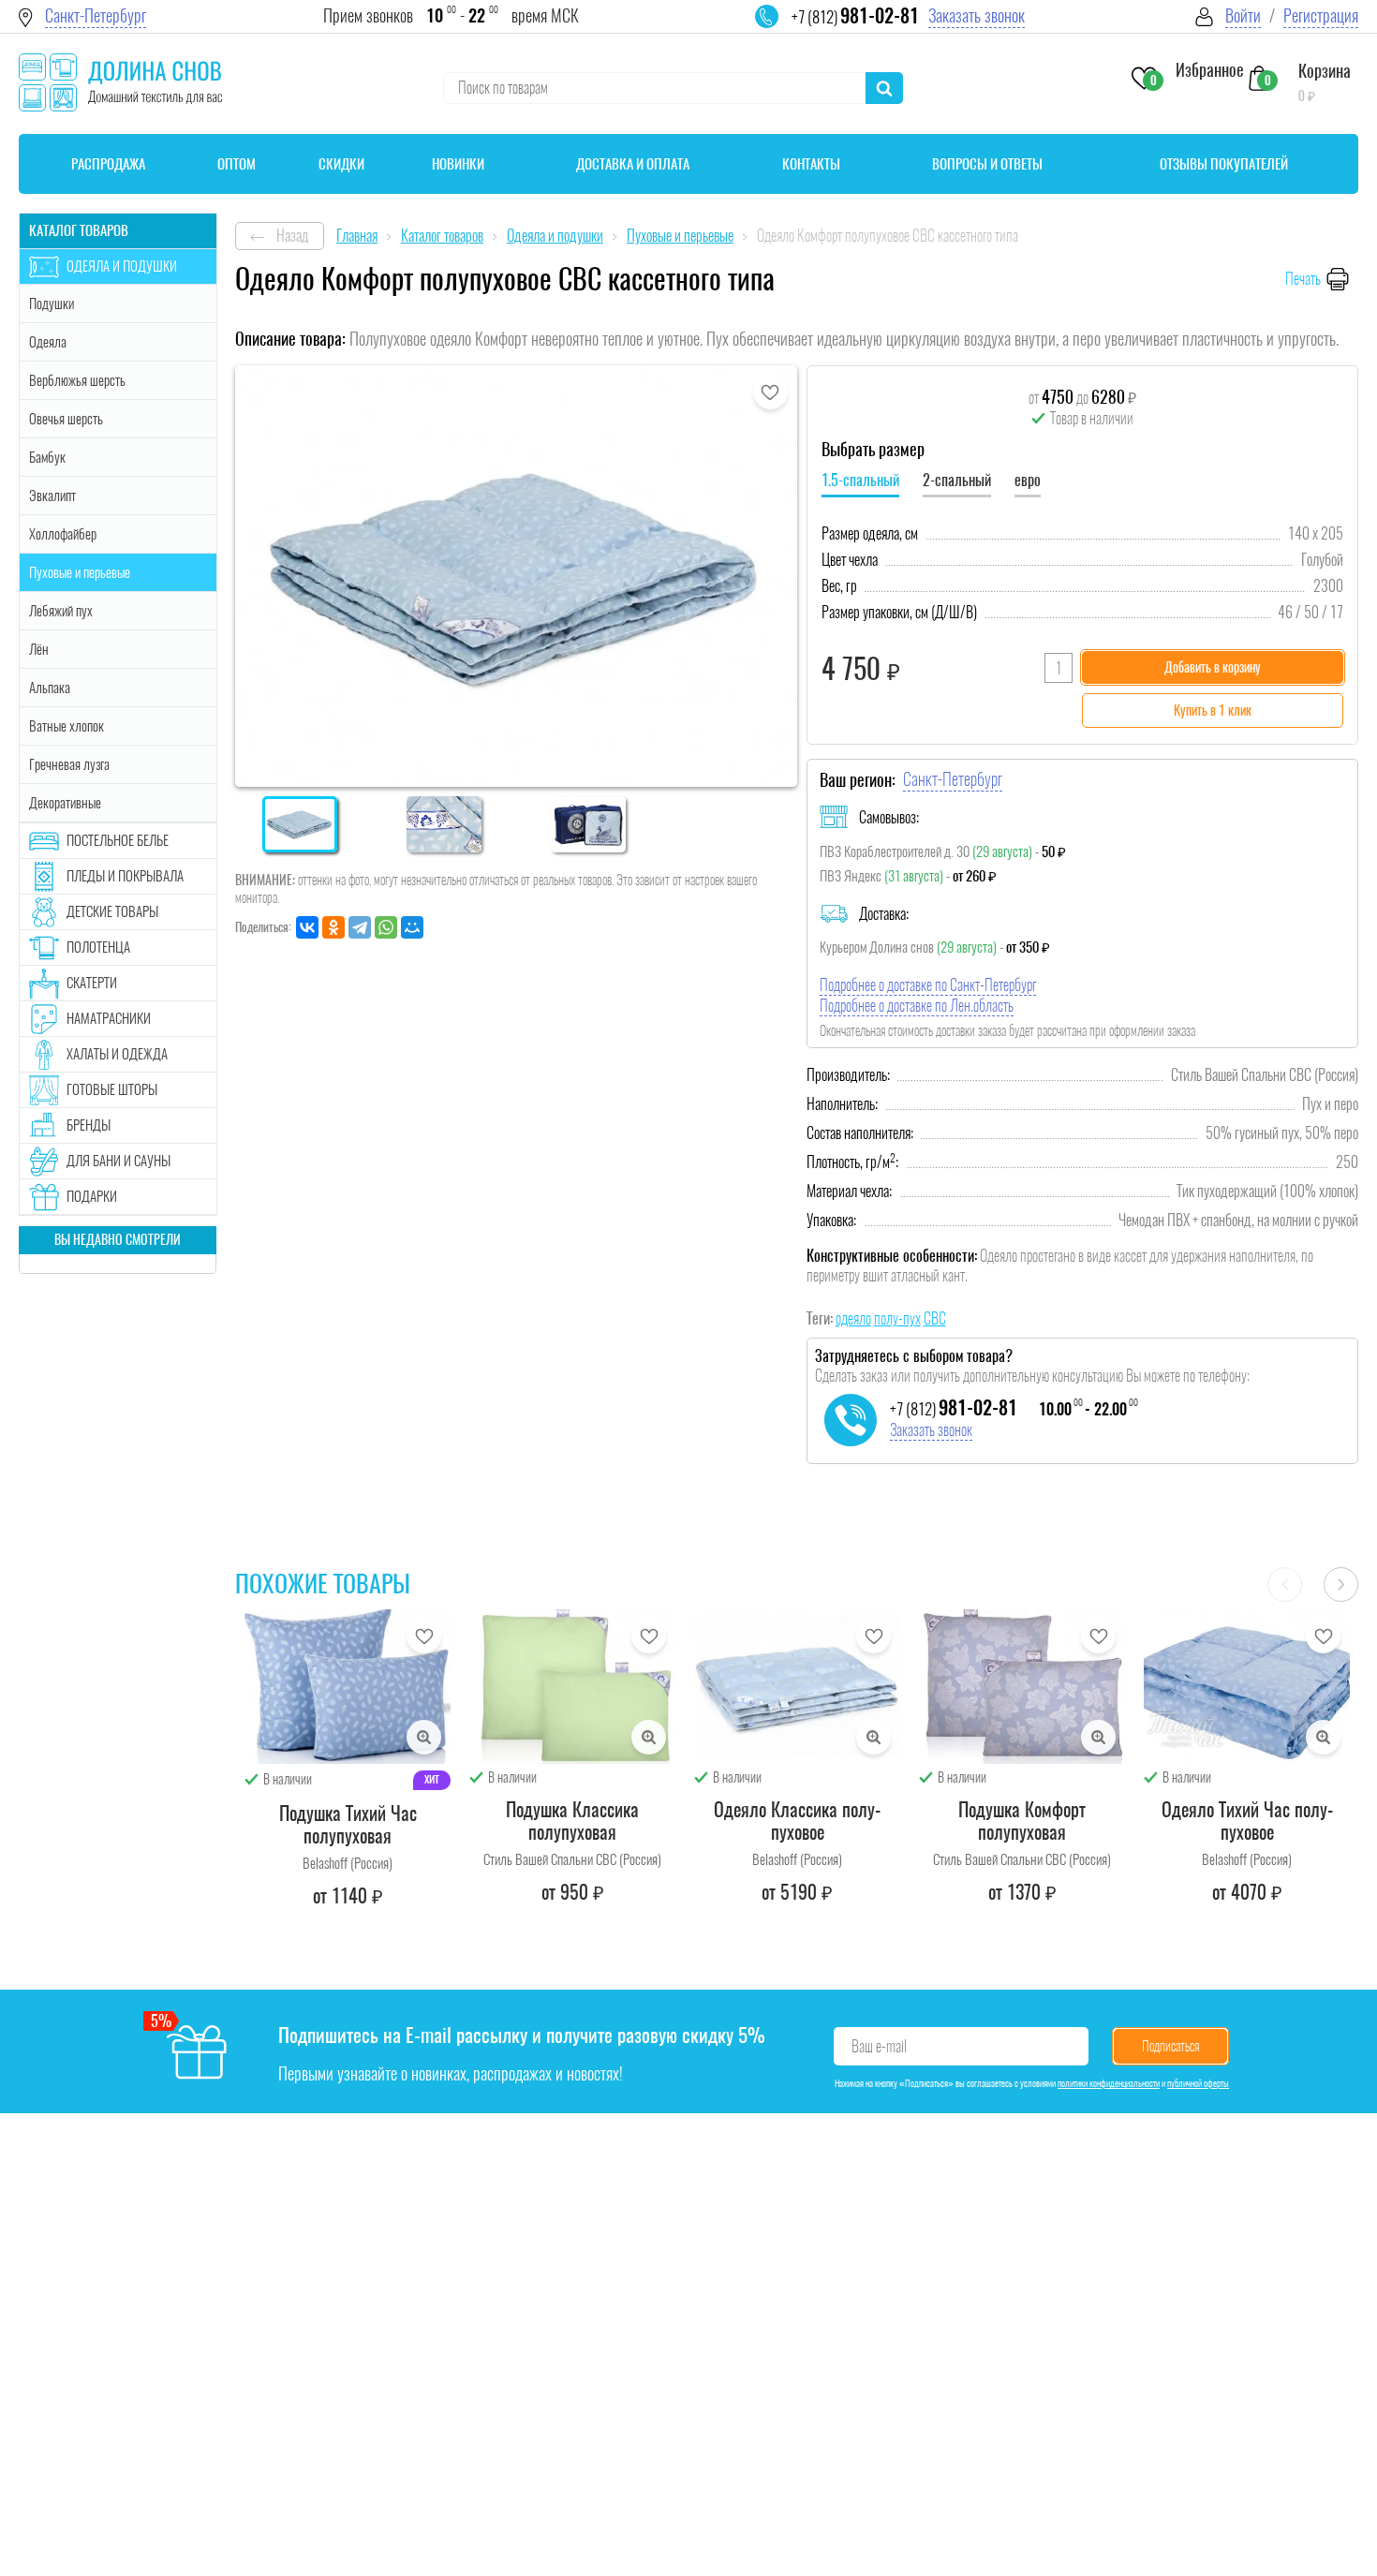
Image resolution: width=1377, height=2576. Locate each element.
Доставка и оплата (633, 164)
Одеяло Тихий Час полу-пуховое (1247, 1821)
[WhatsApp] (386, 927)
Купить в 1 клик (1213, 711)
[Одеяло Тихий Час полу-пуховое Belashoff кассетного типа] (1247, 1687)
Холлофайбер (63, 534)
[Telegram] (360, 927)
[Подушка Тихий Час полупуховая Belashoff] (348, 1687)
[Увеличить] (424, 1737)
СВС (935, 1318)
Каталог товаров (79, 230)
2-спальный (957, 480)
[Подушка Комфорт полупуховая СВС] (1022, 1687)
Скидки (341, 164)
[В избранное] (770, 392)
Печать (1303, 279)
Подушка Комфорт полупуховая (1022, 1821)
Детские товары (112, 911)
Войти (1243, 15)
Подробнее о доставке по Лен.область (917, 1006)
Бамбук (47, 457)
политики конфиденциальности (1109, 2083)
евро (1028, 480)
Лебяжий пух (61, 611)
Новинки (458, 164)
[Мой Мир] (412, 927)
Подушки (52, 303)
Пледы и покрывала (125, 876)
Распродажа (108, 164)
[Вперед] (1341, 1584)
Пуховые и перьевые (80, 572)
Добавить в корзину (1213, 667)
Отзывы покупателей (1224, 164)
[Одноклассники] (333, 927)
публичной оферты (1198, 2083)
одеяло (853, 1318)
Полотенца (98, 947)
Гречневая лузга (69, 764)
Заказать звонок (977, 15)
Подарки (92, 1196)
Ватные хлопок (67, 726)
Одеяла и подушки (122, 266)
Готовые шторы (112, 1089)
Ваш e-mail (879, 2046)
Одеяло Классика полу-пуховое (797, 1821)
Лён (39, 649)
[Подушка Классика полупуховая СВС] (572, 1687)
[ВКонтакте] (307, 927)
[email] (778, 28)
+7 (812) (855, 17)
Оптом (237, 164)
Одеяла (48, 342)
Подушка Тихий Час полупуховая (348, 1824)
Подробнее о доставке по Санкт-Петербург (928, 985)
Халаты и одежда (117, 1054)
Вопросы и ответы (987, 164)
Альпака (50, 688)
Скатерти (92, 983)
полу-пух (897, 1318)
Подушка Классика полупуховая (572, 1821)
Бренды (89, 1125)
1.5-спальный (860, 480)
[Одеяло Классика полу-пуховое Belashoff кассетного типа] (797, 1687)
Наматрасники (109, 1018)
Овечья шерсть (66, 419)
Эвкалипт (52, 496)
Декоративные (65, 803)
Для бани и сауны (118, 1161)
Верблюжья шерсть (77, 380)
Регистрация (1321, 15)
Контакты (811, 164)
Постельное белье (118, 840)
